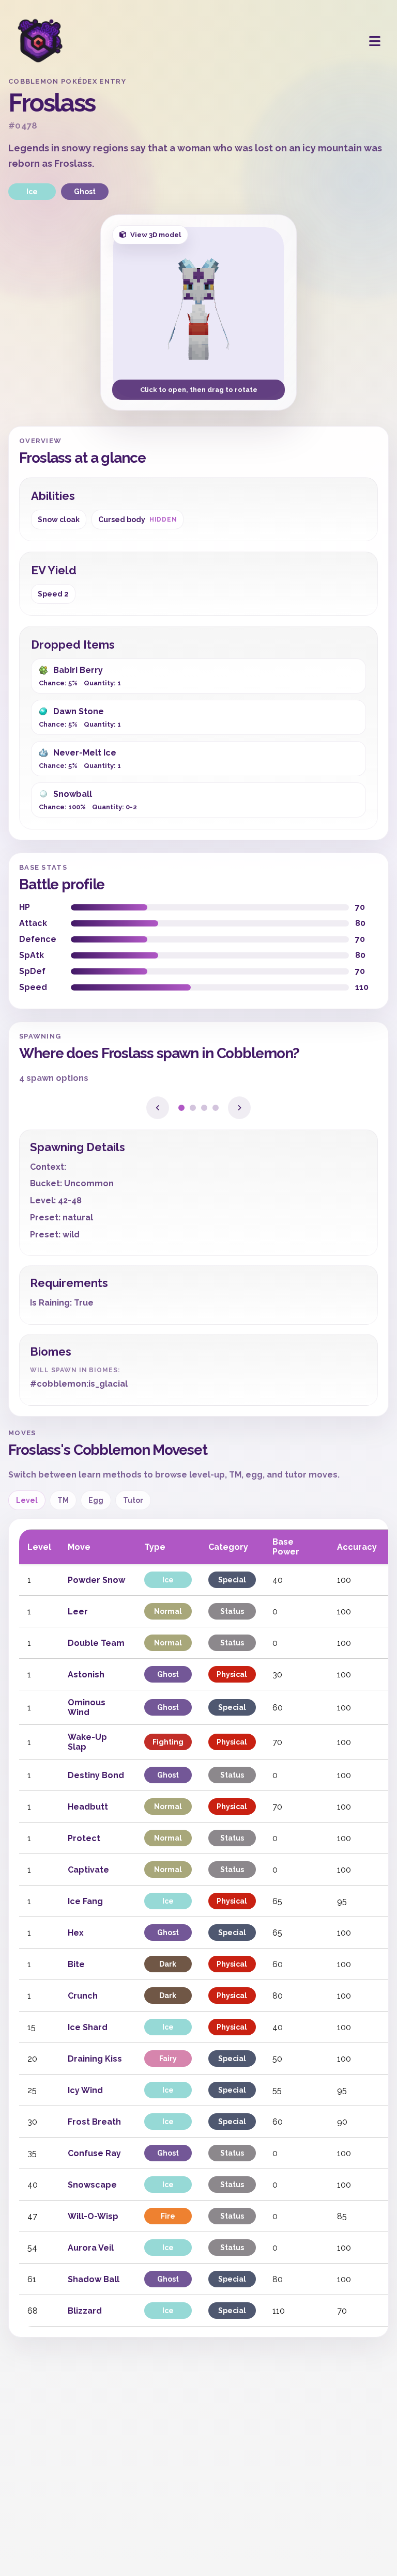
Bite (76, 1964)
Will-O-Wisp (93, 2216)
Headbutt (88, 1807)
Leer (78, 1612)
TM (63, 1500)
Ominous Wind (87, 1707)
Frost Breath (94, 2122)
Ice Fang (85, 1901)
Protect (84, 1838)
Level (27, 1500)
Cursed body (138, 520)
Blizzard (85, 2311)
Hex (76, 1933)
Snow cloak (59, 520)
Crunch (83, 1996)
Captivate (88, 1870)
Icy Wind (85, 2090)
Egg (96, 1500)
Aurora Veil (91, 2248)
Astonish (86, 1675)
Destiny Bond (96, 1775)
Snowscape (92, 2185)
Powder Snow (96, 1580)
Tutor (133, 1500)
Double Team (96, 1643)
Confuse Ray (94, 2153)
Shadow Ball (94, 2279)
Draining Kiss (95, 2059)
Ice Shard (88, 2027)
